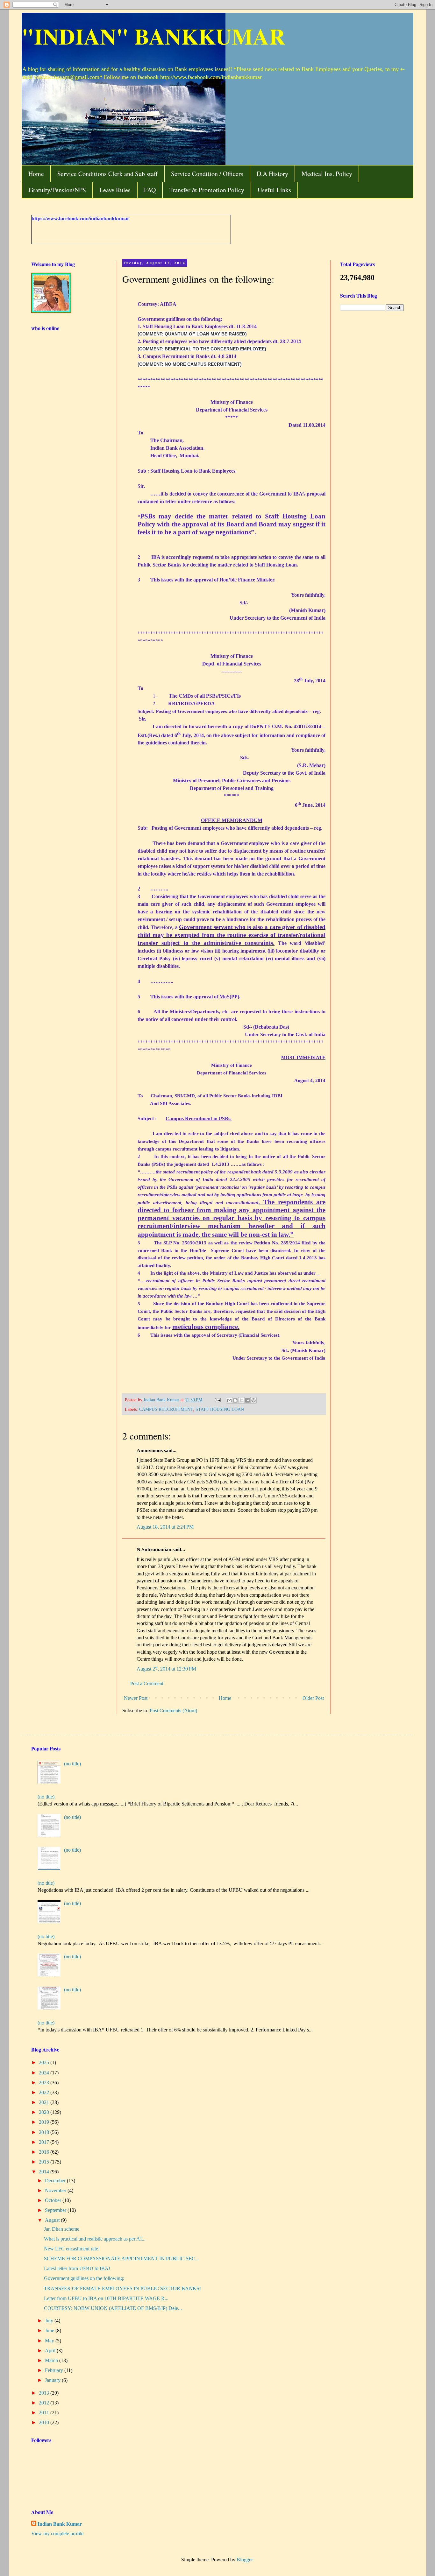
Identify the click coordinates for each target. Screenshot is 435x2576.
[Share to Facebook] (247, 1400)
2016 (45, 2152)
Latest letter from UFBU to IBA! (77, 2268)
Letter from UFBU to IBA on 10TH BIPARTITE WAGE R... (106, 2298)
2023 (45, 2083)
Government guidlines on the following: (84, 2278)
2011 (45, 2413)
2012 (45, 2403)
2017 (45, 2142)
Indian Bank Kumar (60, 2524)
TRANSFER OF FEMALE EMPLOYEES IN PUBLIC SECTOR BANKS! (122, 2288)
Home (36, 174)
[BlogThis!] (235, 1400)
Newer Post (136, 1698)
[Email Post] (217, 1400)
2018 (45, 2132)
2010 (45, 2422)
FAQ (150, 190)
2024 (45, 2073)
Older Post (313, 1698)
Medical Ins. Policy (327, 174)
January (53, 2380)
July (50, 2321)
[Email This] (229, 1400)
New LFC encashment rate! (72, 2249)
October (54, 2200)
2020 (45, 2112)
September (56, 2210)
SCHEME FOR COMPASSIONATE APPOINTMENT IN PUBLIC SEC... (121, 2259)
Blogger (245, 2560)
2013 (45, 2393)
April (51, 2351)
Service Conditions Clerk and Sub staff (107, 174)
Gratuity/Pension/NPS (57, 190)
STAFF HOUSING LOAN (220, 1409)
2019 (45, 2122)
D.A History (272, 174)
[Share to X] (241, 1400)
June (50, 2330)
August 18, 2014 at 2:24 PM (165, 1527)
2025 (45, 2062)
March (52, 2360)
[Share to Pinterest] (253, 1400)
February (55, 2370)
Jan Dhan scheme (62, 2229)
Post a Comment (147, 1683)
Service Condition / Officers (207, 174)
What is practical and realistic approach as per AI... (95, 2239)
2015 (45, 2162)
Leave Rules (115, 190)
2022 (45, 2092)
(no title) (72, 1764)
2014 (45, 2172)
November (56, 2190)
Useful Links (274, 190)
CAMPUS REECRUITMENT (166, 1409)
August (53, 2220)
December (56, 2181)
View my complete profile (57, 2534)
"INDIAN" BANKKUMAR (153, 36)
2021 (45, 2102)
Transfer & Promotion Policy (207, 190)
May (50, 2341)
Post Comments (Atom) (173, 1710)
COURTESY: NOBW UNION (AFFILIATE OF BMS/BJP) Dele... (113, 2308)
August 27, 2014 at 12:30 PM (166, 1669)
